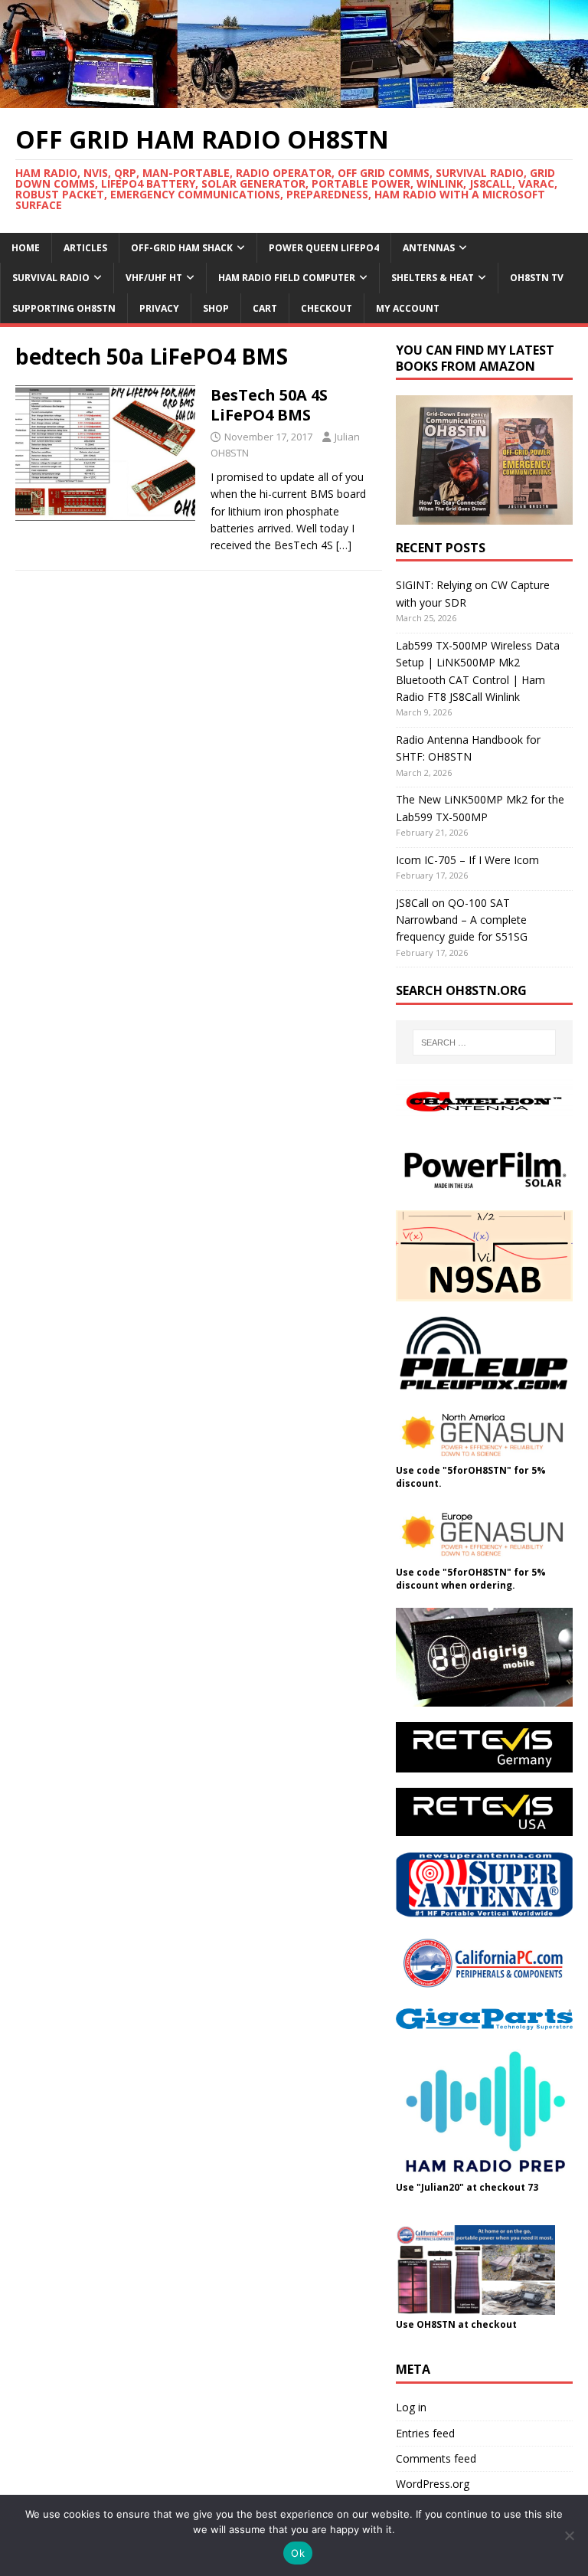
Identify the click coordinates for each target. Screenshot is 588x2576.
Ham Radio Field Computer (287, 278)
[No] (569, 2535)
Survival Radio (51, 278)
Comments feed (436, 2458)
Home (26, 248)
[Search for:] (484, 1043)
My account (408, 308)
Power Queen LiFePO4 (324, 248)
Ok (298, 2553)
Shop (216, 308)
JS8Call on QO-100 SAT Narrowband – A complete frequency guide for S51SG (462, 920)
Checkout (327, 308)
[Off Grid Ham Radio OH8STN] (294, 98)
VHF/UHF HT (154, 278)
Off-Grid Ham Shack (182, 248)
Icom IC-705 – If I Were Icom (467, 860)
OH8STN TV (537, 278)
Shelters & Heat (433, 278)
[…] (344, 545)
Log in (411, 2407)
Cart (265, 308)
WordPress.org (433, 2484)
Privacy (159, 308)
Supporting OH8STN (64, 308)
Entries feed (425, 2433)
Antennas (429, 248)
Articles (85, 248)
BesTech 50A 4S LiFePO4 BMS (269, 405)
